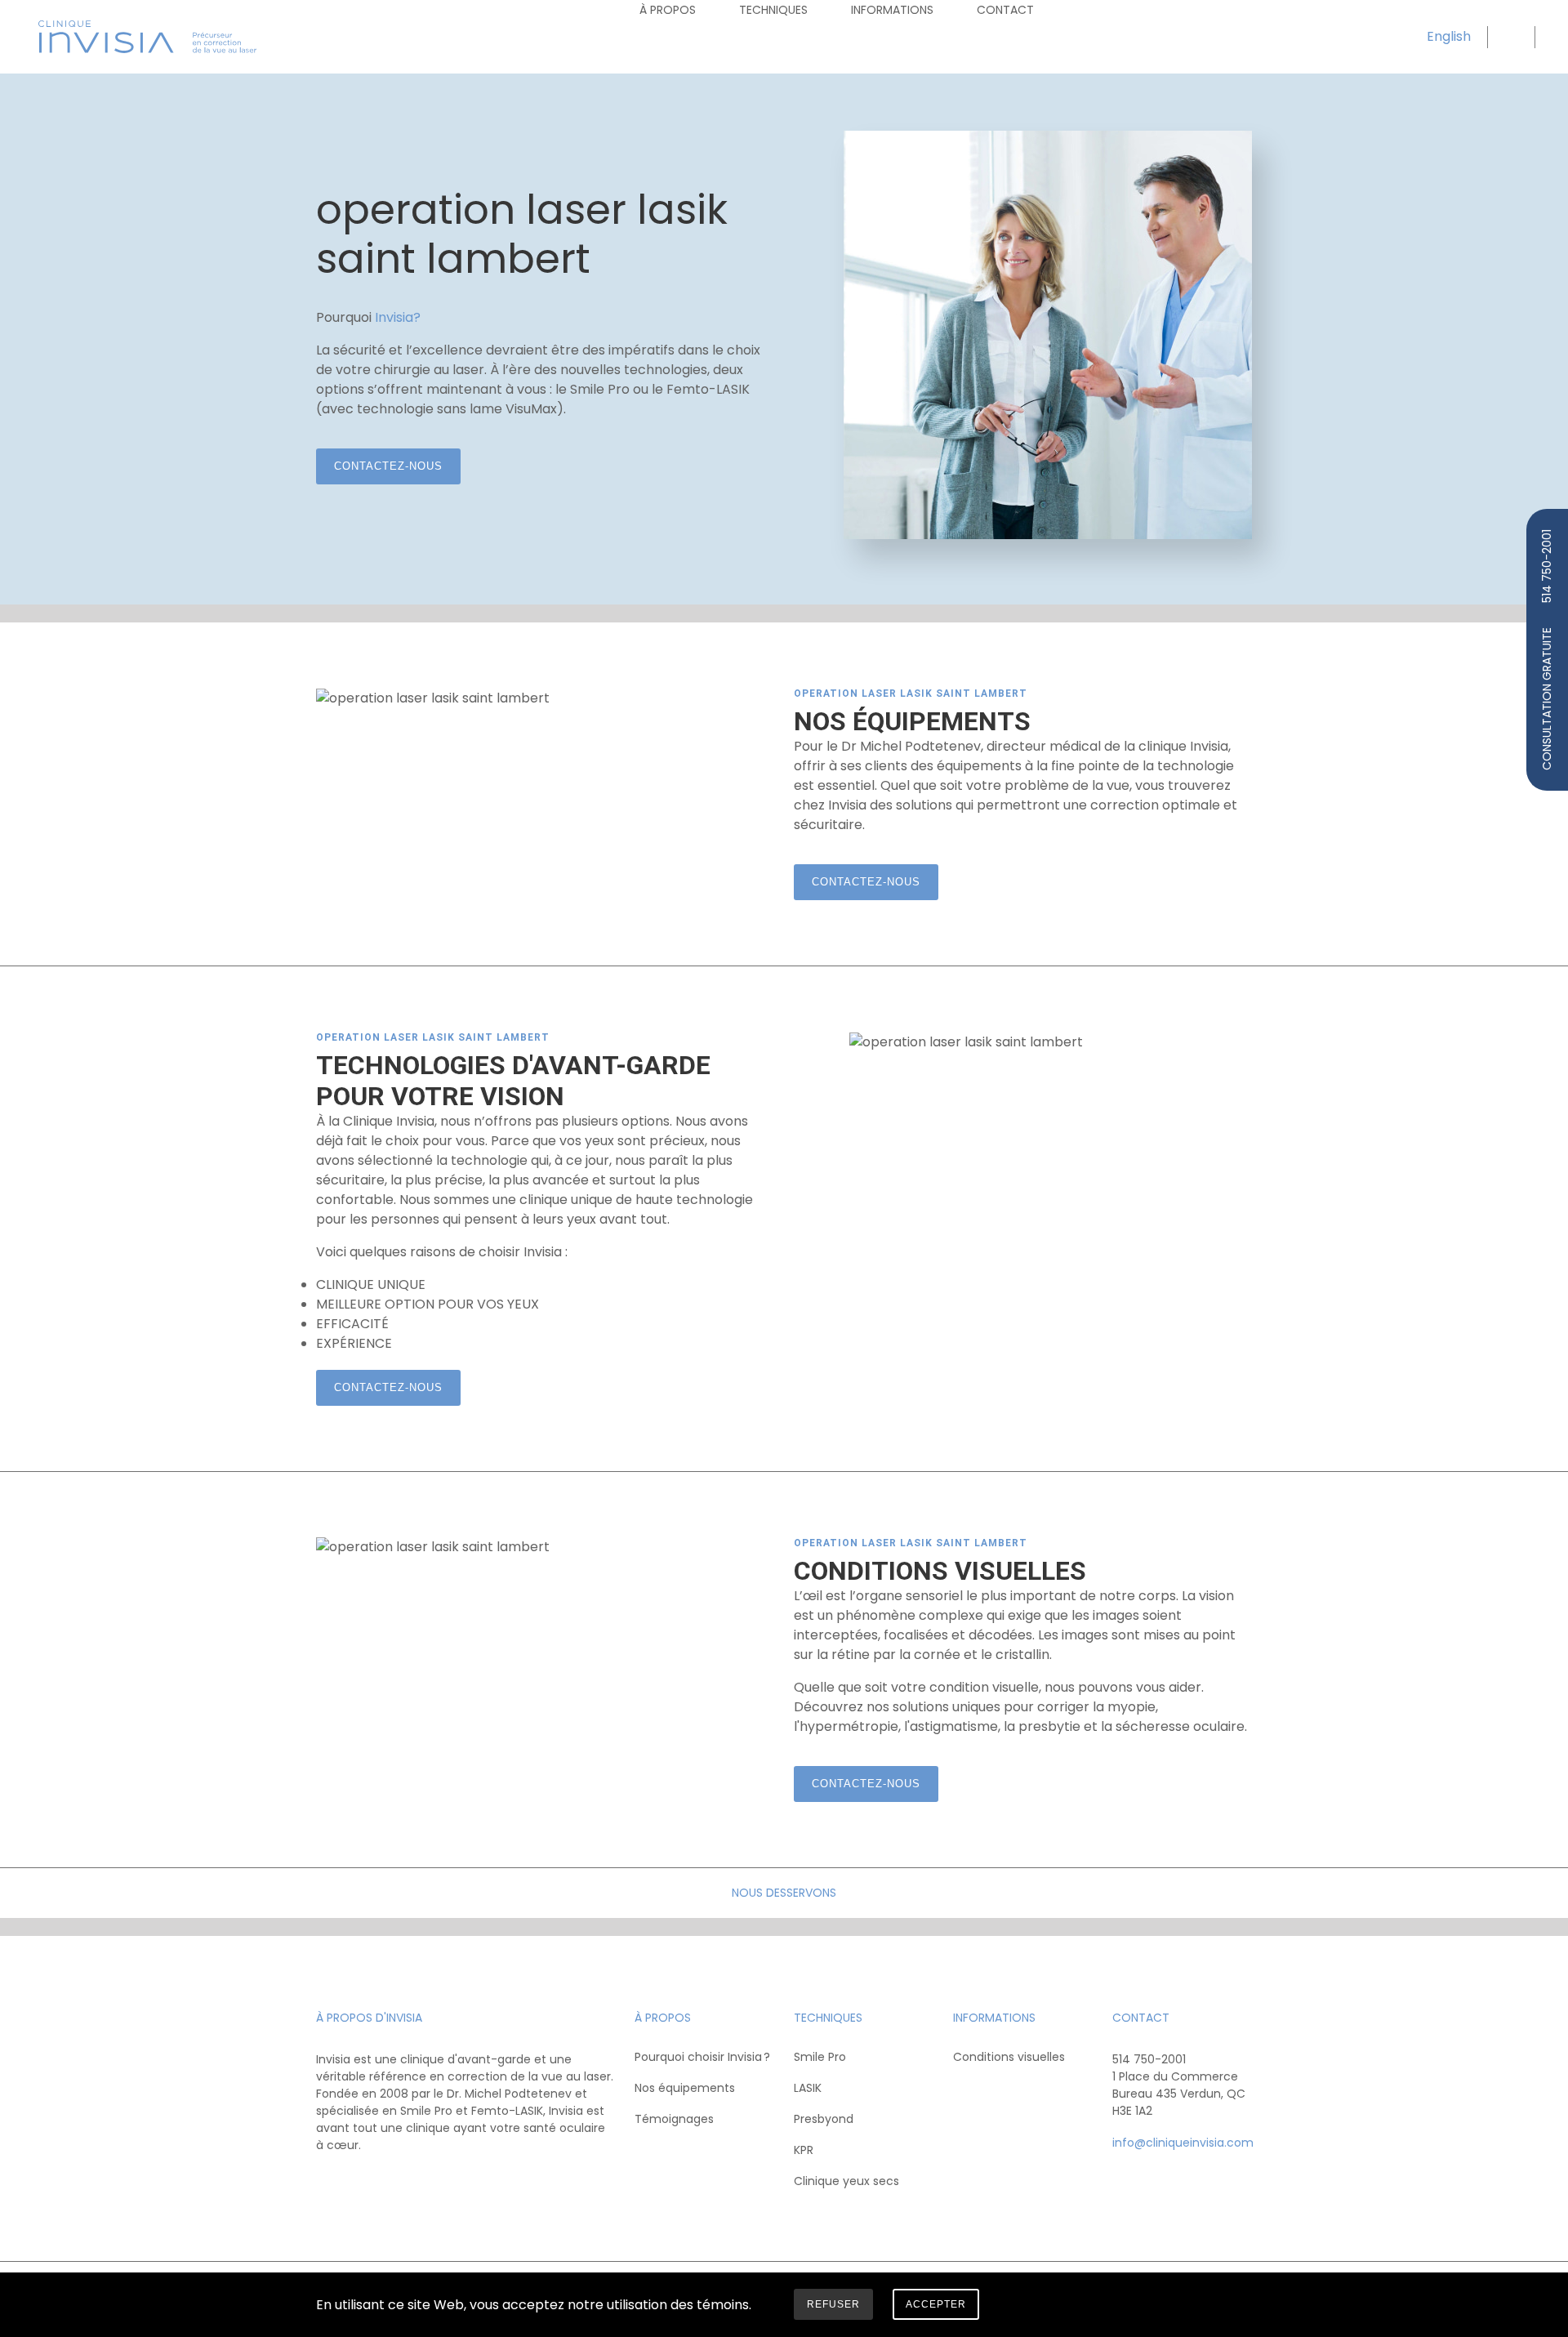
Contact (1005, 10)
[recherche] (1509, 37)
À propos (668, 10)
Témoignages (674, 2119)
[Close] (1241, 2308)
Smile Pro (820, 2057)
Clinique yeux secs (846, 2181)
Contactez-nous (388, 466)
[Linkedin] (394, 2182)
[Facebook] (330, 2182)
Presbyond (824, 2119)
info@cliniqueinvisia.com (1183, 2143)
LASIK (808, 2088)
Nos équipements (685, 2088)
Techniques (773, 10)
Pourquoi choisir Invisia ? (702, 2057)
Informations (892, 10)
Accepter (936, 2304)
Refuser (833, 2304)
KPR (804, 2150)
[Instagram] (362, 2182)
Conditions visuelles (1009, 2057)
